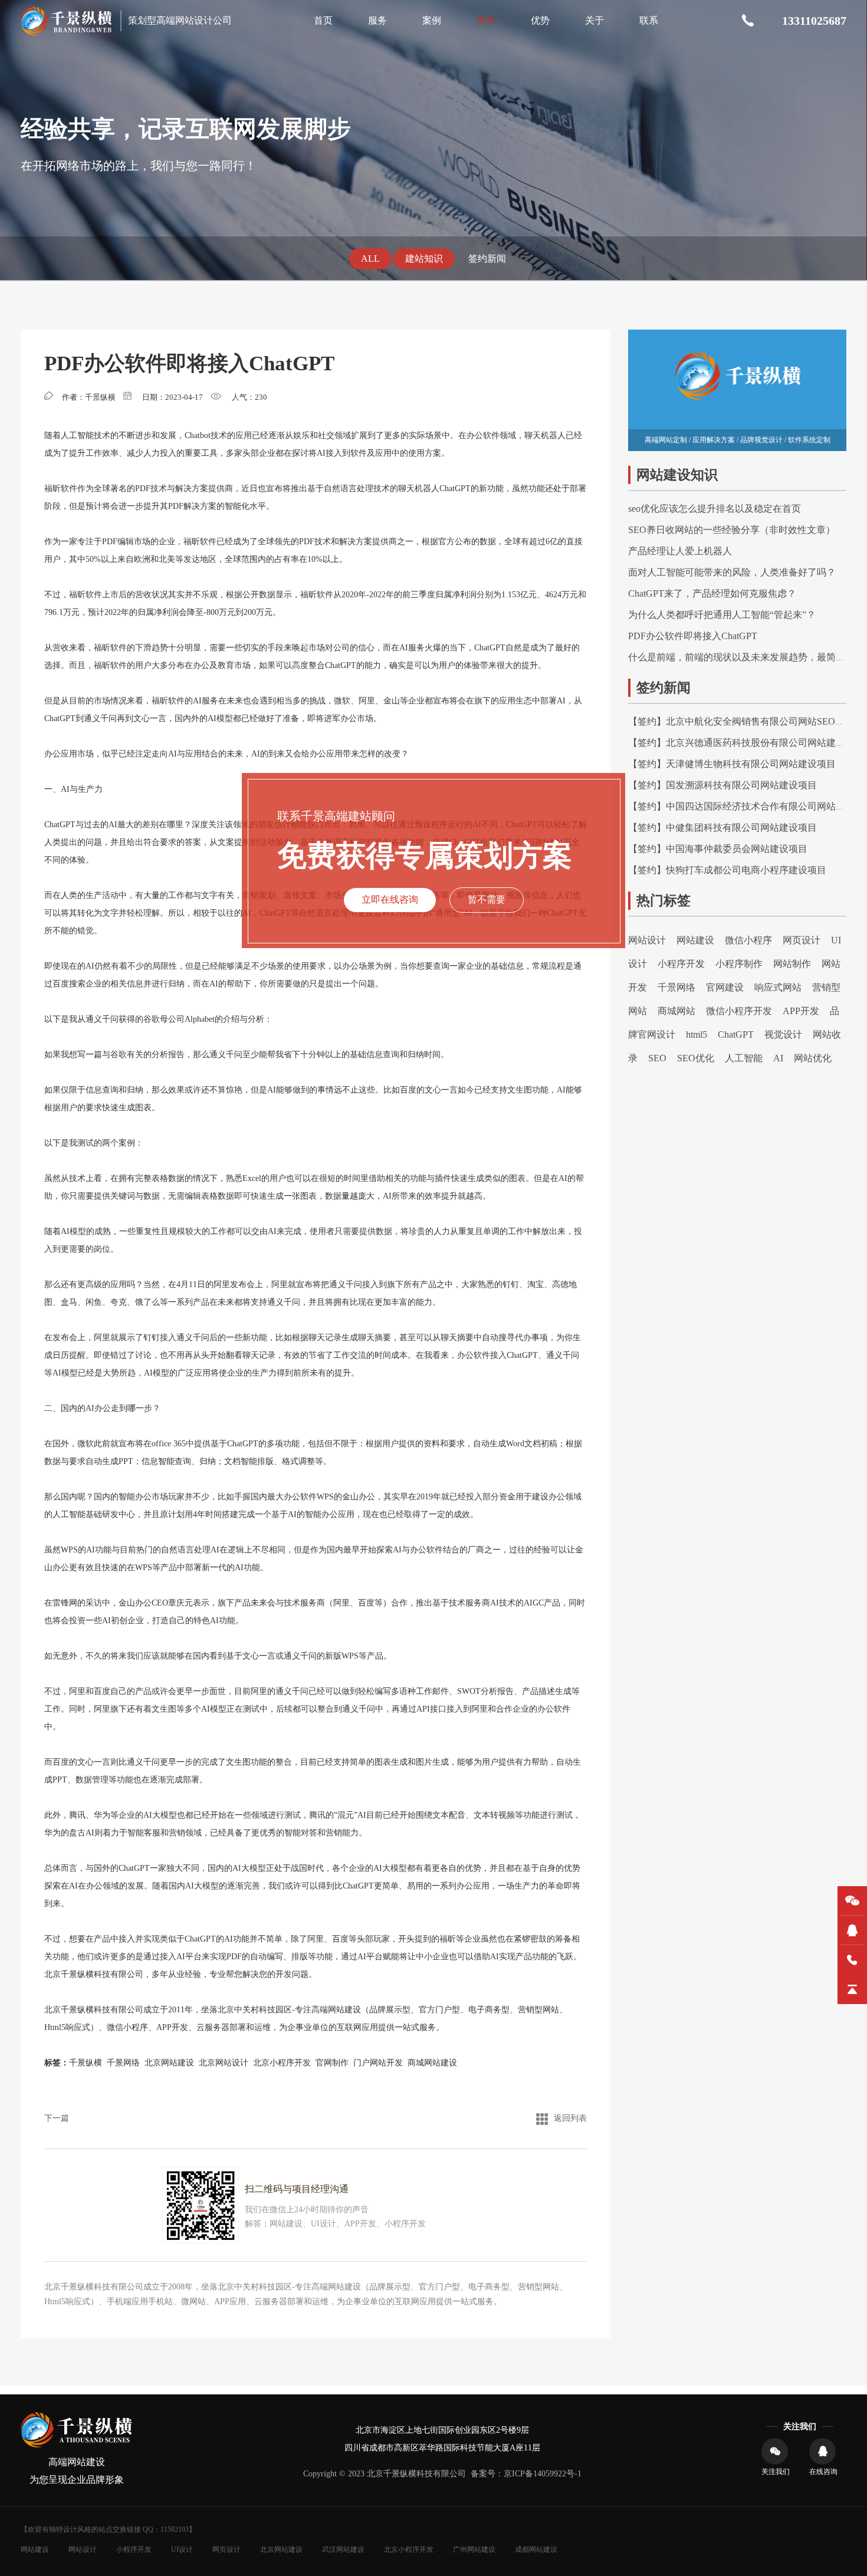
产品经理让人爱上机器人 (680, 551)
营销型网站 (538, 2010)
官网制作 (332, 2063)
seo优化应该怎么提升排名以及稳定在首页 (715, 509)
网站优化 (813, 1058)
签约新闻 (487, 259)
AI (778, 1058)
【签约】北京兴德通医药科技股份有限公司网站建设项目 (746, 743)
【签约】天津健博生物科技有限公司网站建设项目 (732, 764)
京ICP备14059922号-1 (543, 2474)
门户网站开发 (378, 2063)
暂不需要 (487, 899)
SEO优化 (696, 1058)
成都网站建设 (536, 2549)
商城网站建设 (432, 2063)
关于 (595, 20)
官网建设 (725, 987)
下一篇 (57, 2118)
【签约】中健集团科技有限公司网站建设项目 (722, 828)
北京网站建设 (169, 2063)
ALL (370, 259)
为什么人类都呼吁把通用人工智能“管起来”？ (722, 615)
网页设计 (802, 940)
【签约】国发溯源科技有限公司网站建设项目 (722, 785)
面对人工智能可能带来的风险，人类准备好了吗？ (732, 572)
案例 (432, 20)
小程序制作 (739, 964)
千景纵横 (86, 2063)
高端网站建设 (336, 2010)
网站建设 (695, 940)
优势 (540, 20)
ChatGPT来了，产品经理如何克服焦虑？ (712, 593)
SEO (657, 1058)
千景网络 (123, 2063)
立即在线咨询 (390, 899)
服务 (377, 20)
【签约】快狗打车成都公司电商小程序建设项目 (727, 870)
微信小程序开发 (739, 1011)
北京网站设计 (224, 2063)
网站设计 (647, 940)
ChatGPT (736, 1034)
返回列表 (570, 2118)
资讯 (486, 20)
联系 (649, 20)
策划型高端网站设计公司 (180, 20)
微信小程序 (127, 2027)
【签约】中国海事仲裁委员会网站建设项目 (718, 849)
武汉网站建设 (343, 2549)
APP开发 (172, 2027)
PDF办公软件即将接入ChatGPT (693, 636)
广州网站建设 (474, 2549)
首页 (323, 20)
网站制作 (792, 964)
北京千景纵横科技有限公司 (94, 1974)
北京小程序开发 (282, 2063)
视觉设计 (783, 1034)
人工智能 (744, 1058)
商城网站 (676, 1011)
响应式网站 (778, 987)
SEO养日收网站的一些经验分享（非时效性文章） (732, 530)
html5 (697, 1034)
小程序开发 (681, 964)
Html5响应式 (67, 2027)
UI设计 (182, 2549)
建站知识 (424, 259)
